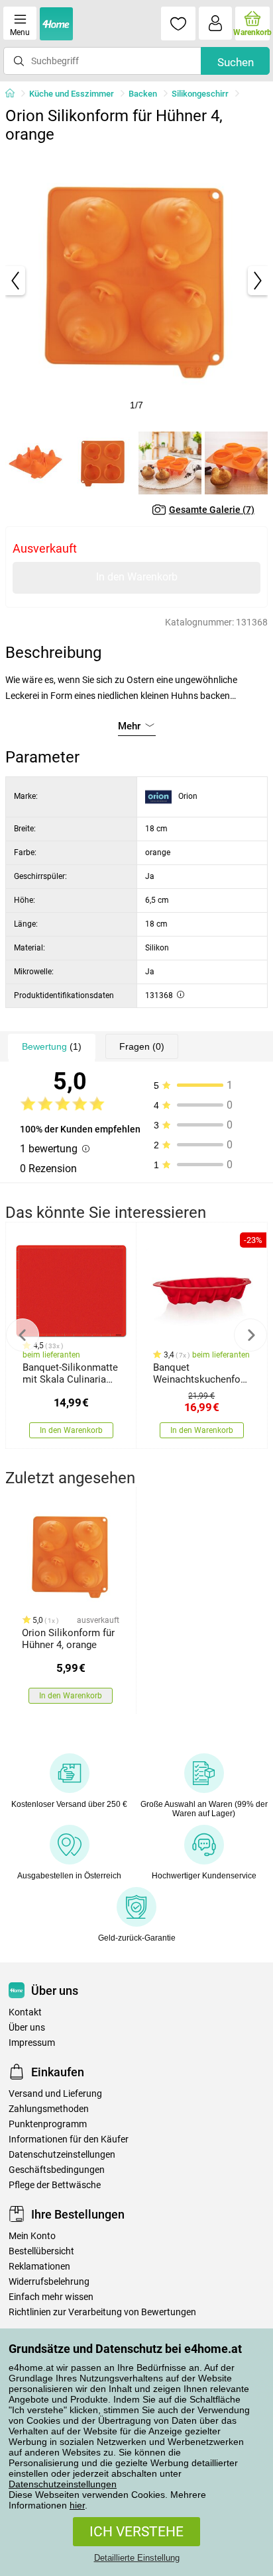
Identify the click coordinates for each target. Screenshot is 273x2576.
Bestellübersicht (41, 2251)
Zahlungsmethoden (49, 2109)
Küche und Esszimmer (72, 94)
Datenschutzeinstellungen (63, 2484)
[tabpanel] (136, 281)
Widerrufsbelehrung (49, 2282)
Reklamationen (39, 2267)
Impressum (32, 2043)
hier (77, 2505)
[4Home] (15, 94)
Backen (143, 94)
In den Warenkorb (137, 577)
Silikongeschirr (200, 94)
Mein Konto (32, 2236)
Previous (23, 1335)
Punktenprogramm (48, 2124)
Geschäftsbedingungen (57, 2170)
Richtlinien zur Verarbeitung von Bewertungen (102, 2312)
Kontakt (25, 2012)
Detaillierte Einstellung (137, 2558)
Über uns (27, 2028)
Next (250, 1335)
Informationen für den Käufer (69, 2139)
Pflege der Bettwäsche (55, 2185)
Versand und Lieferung (55, 2094)
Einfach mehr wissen (51, 2297)
